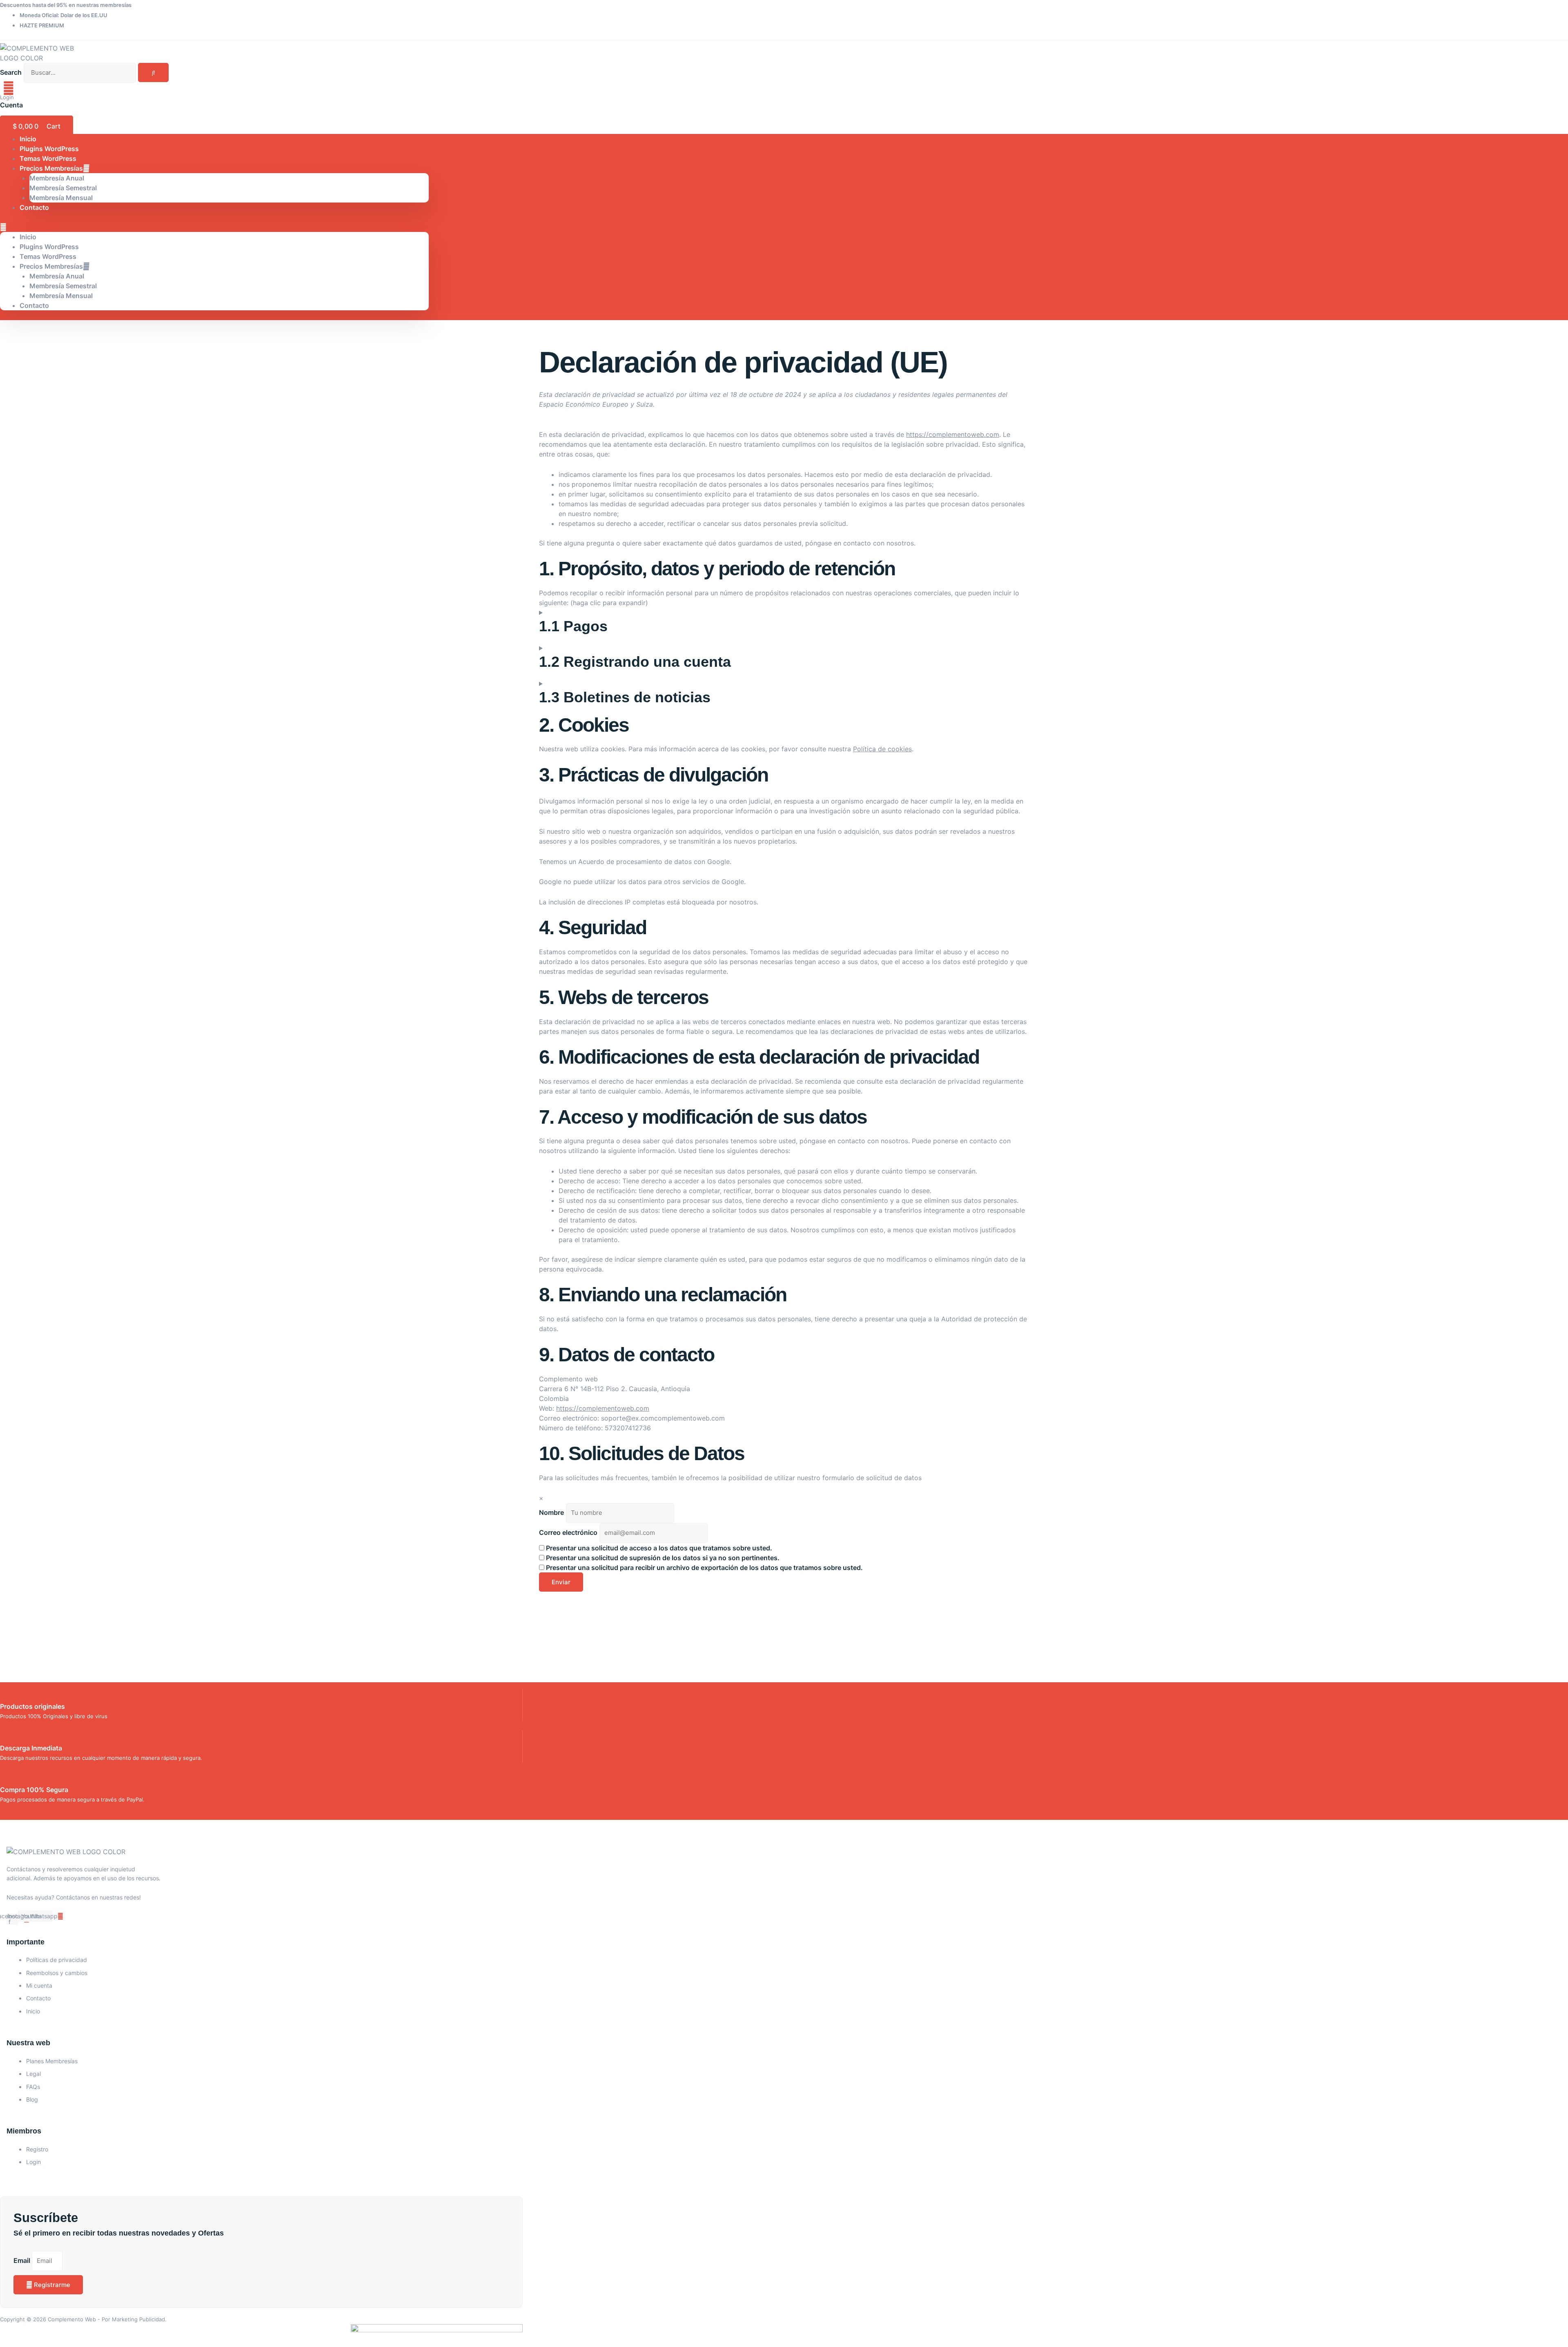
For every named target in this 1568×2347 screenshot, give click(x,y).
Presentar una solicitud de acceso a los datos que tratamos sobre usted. (658, 1548)
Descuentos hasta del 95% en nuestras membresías (66, 5)
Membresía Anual (57, 178)
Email (23, 2260)
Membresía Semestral (63, 188)
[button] (214, 227)
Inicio (28, 237)
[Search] (153, 72)
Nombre (551, 1512)
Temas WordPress (48, 256)
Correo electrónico (568, 1532)
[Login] (9, 88)
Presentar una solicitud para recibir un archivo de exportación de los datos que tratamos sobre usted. (704, 1568)
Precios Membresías (51, 168)
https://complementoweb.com (953, 434)
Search (11, 72)
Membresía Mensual (61, 198)
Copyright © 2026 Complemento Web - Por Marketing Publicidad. (83, 2319)
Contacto (34, 207)
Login (7, 97)
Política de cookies (882, 749)
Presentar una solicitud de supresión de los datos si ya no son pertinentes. (662, 1558)
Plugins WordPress (49, 247)
